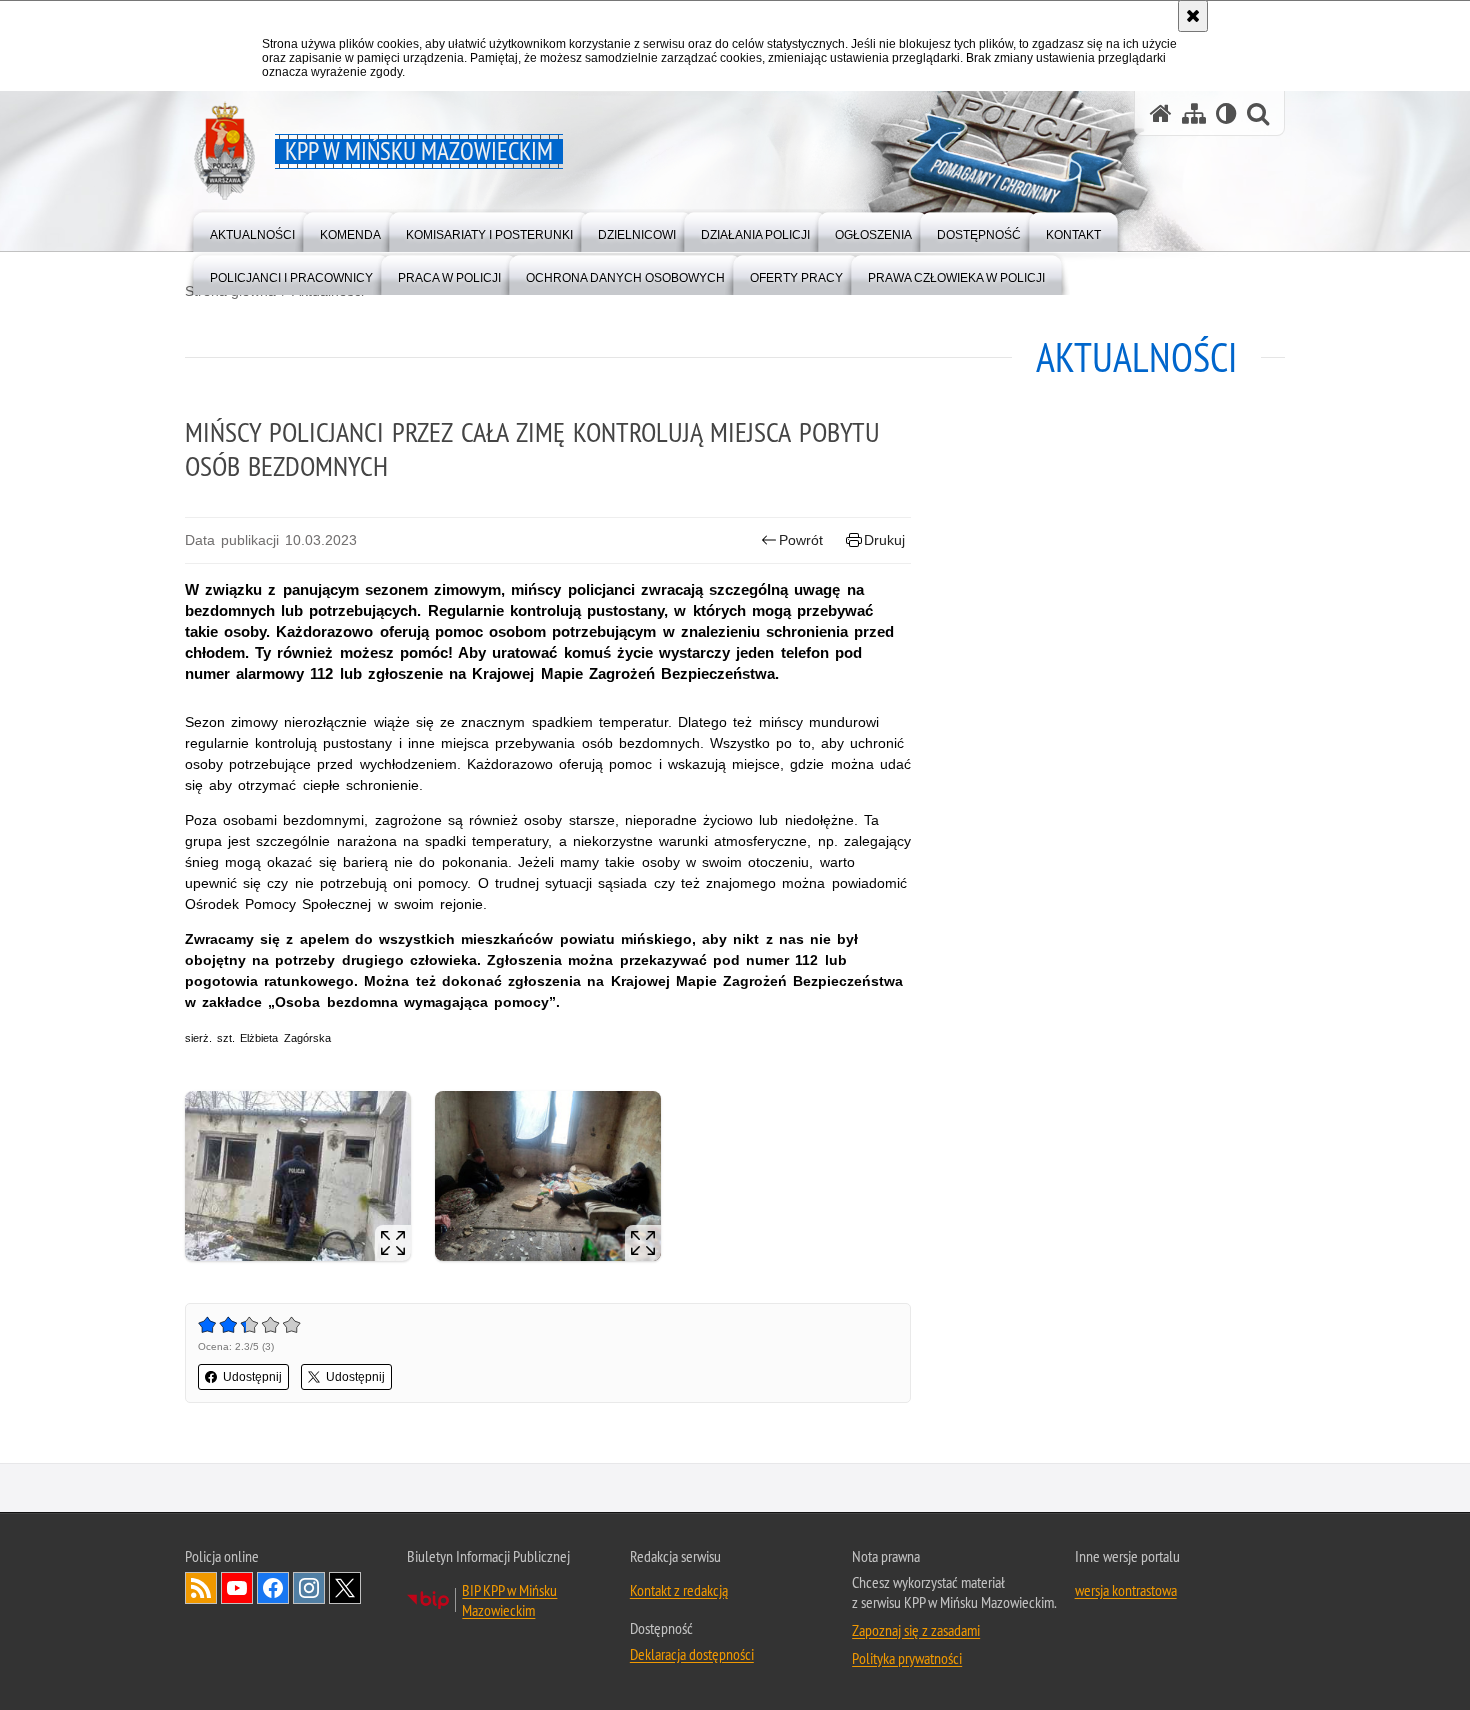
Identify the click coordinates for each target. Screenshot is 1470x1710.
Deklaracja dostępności (692, 1654)
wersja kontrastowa (1126, 1590)
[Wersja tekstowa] (1226, 113)
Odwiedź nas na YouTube (237, 1588)
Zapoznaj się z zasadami (916, 1630)
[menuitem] (252, 230)
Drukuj (884, 540)
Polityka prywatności (907, 1658)
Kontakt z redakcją (679, 1590)
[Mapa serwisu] (1194, 113)
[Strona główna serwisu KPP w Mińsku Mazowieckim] (1161, 113)
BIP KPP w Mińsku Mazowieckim (509, 1600)
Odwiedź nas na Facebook (273, 1588)
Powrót (801, 540)
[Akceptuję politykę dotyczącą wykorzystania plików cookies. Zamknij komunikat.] (1193, 16)
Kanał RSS (201, 1588)
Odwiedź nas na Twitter (345, 1588)
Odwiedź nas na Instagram (309, 1588)
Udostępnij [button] (252, 1377)
